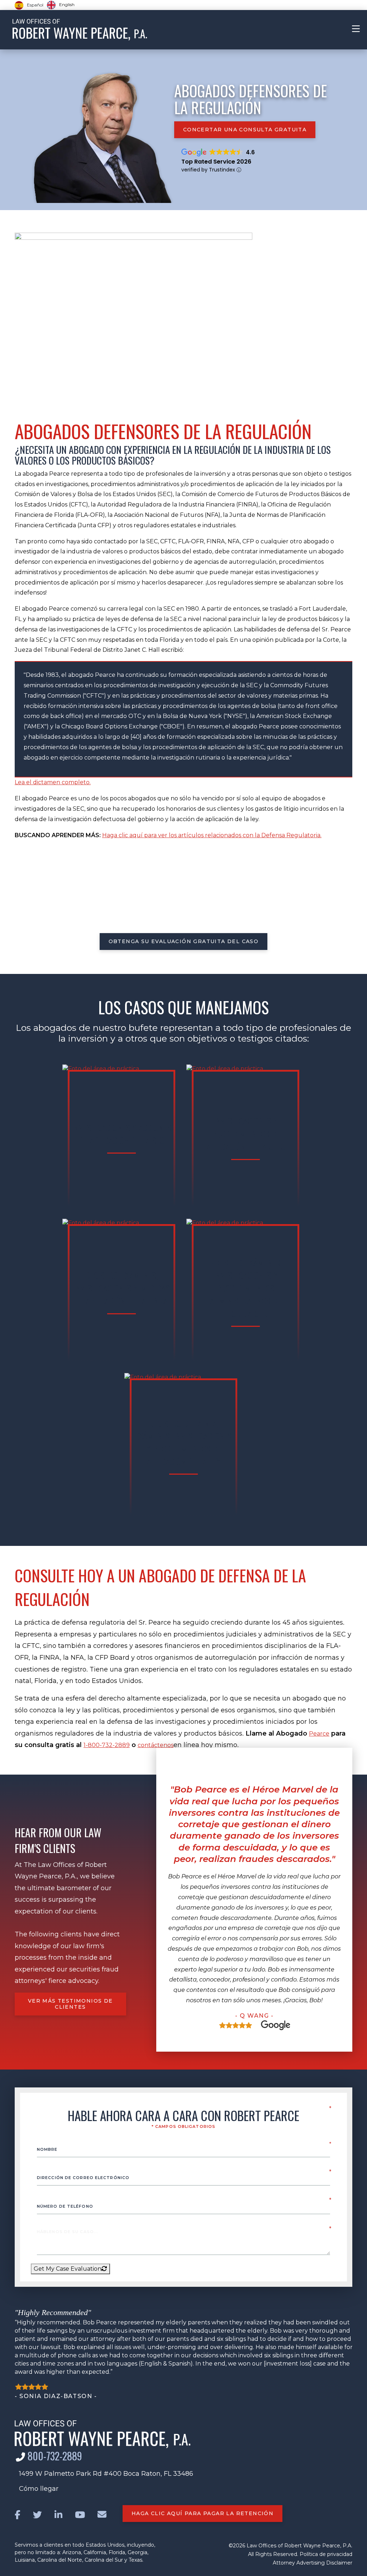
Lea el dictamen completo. (53, 782)
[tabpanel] (254, 1907)
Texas (135, 2560)
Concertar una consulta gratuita (245, 130)
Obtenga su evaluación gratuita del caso (184, 941)
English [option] (67, 4)
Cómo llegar (39, 2489)
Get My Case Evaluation (68, 2269)
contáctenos (156, 1745)
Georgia (137, 2552)
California (95, 2552)
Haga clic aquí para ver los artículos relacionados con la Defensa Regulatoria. (212, 835)
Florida (117, 2552)
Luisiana (25, 2560)
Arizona (72, 2552)
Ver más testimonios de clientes (70, 2004)
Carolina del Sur (104, 2560)
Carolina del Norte (60, 2560)
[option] (61, 5)
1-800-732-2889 (107, 1745)
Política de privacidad (326, 2554)
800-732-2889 (55, 2456)
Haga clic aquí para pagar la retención (202, 2513)
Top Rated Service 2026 (216, 162)
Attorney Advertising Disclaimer (313, 2563)
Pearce (319, 1734)
